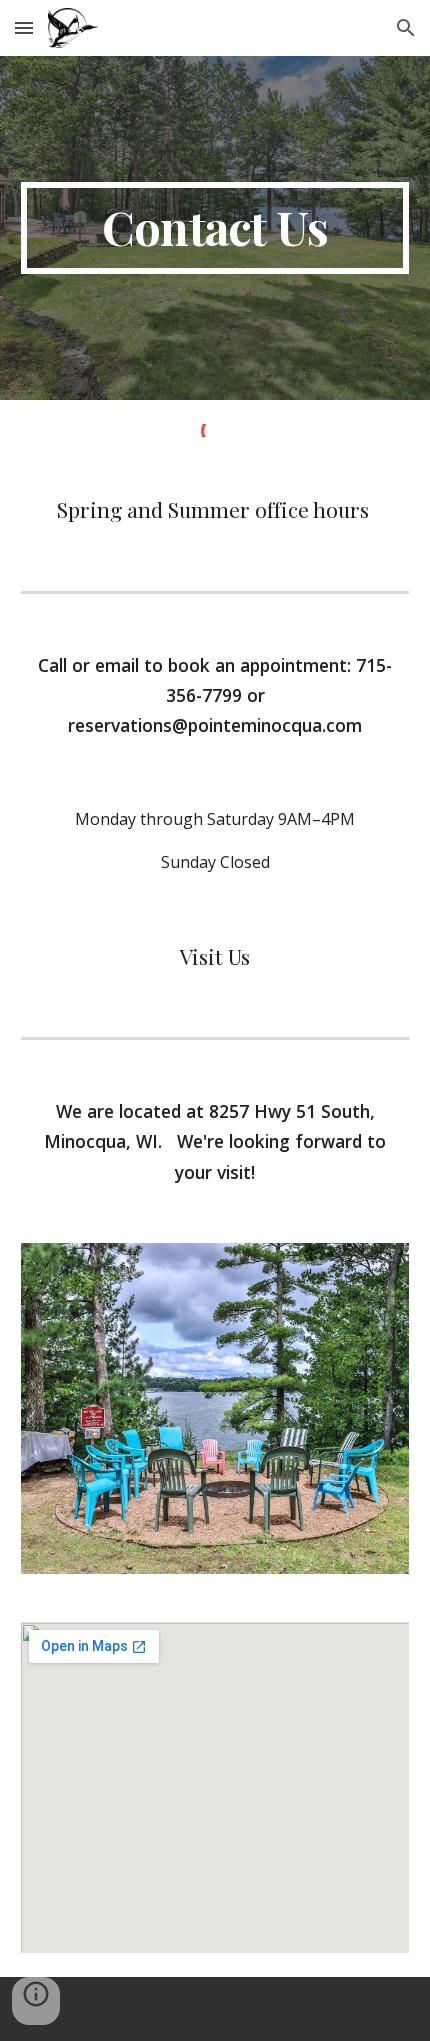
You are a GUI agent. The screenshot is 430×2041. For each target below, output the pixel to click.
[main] (215, 228)
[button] (24, 27)
